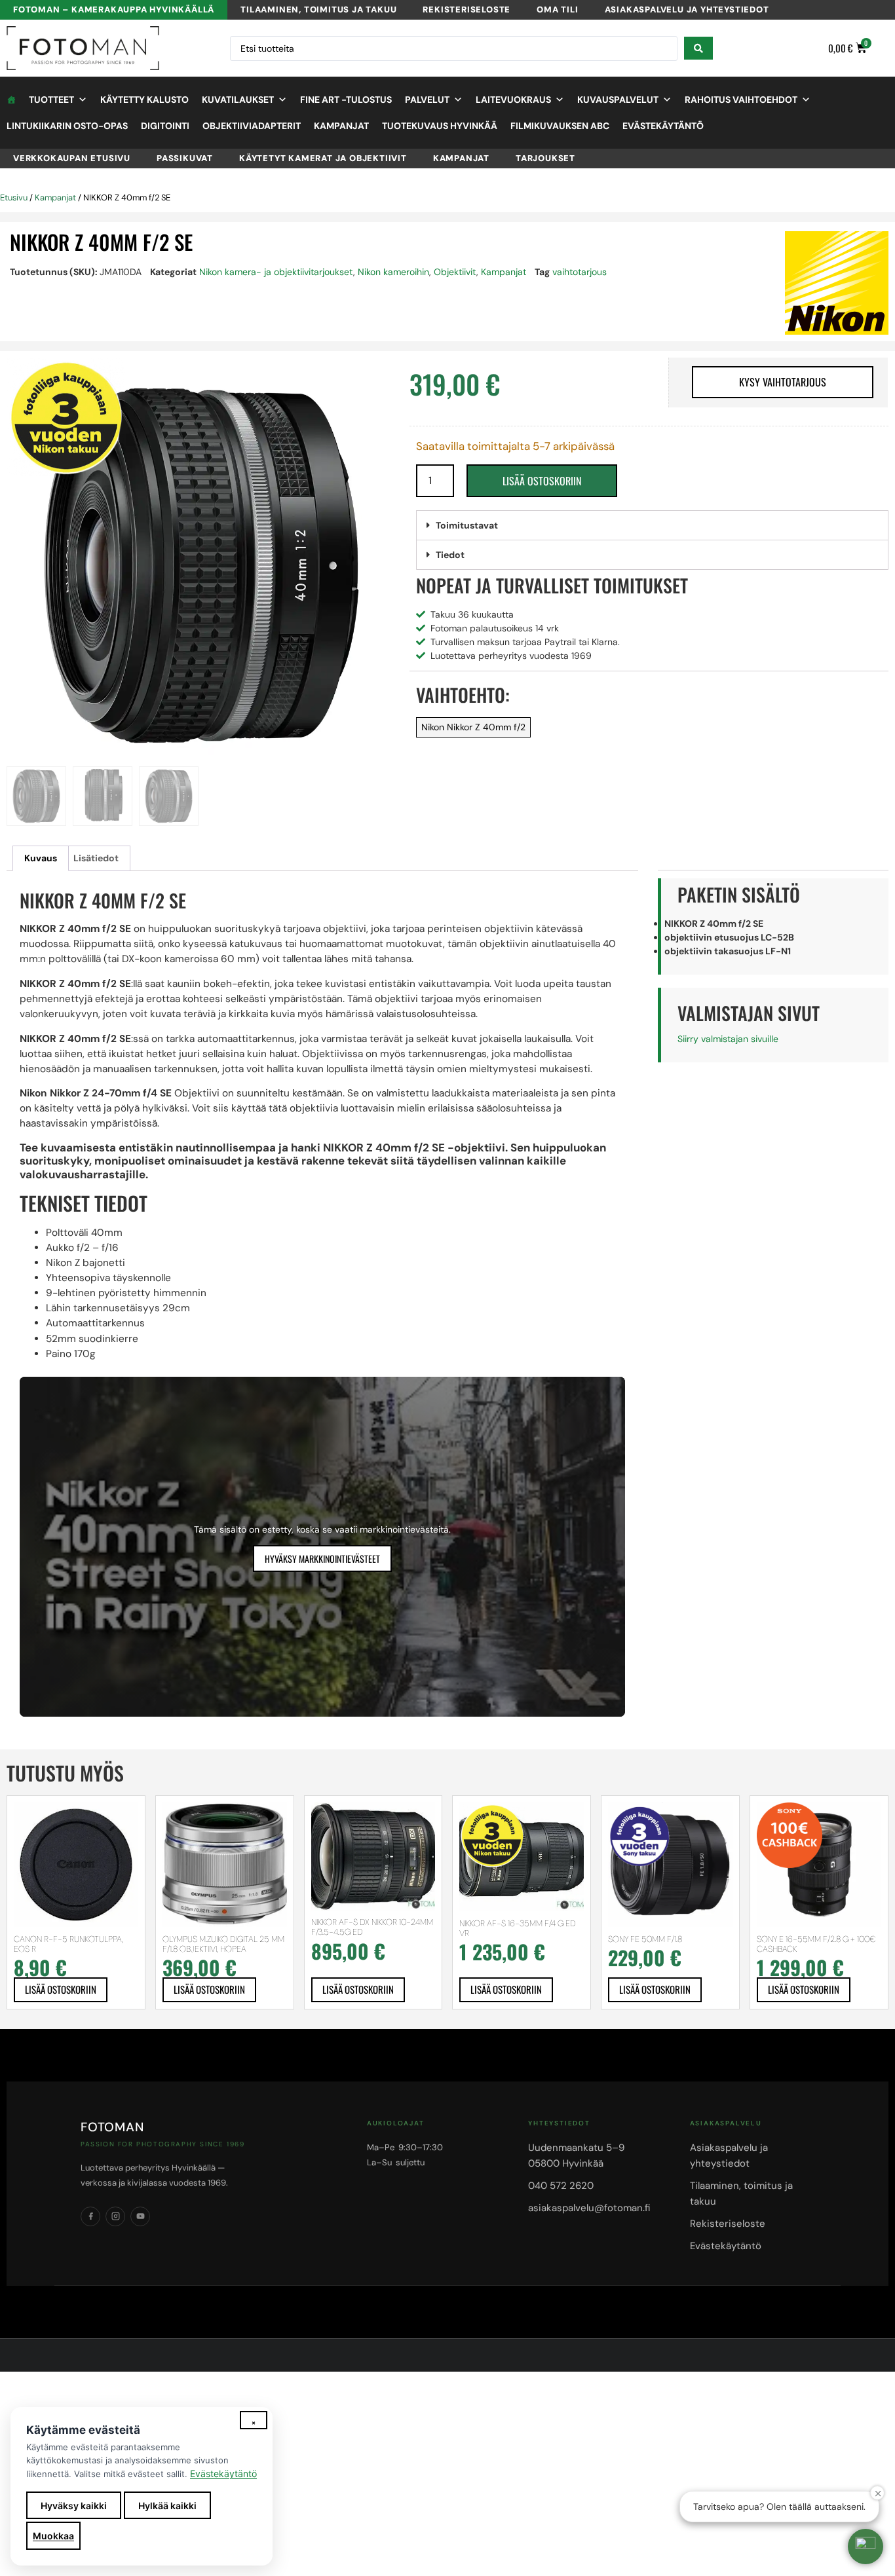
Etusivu (14, 197)
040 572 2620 (561, 2186)
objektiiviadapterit (252, 126)
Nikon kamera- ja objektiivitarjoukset (276, 272)
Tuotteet (51, 100)
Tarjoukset (545, 158)
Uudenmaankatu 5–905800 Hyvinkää (576, 2156)
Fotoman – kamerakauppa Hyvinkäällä (114, 9)
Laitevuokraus (513, 100)
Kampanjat (341, 126)
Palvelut (427, 100)
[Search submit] (698, 48)
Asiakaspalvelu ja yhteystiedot (687, 9)
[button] (652, 526)
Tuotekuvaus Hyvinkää (440, 126)
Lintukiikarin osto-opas (67, 126)
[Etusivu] (11, 100)
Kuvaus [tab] (41, 858)
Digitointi (165, 126)
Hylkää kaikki (167, 2506)
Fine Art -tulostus (346, 100)
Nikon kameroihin (393, 272)
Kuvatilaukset (238, 100)
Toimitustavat (467, 525)
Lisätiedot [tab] (96, 858)
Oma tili (557, 9)
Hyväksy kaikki (74, 2506)
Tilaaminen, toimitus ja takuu (318, 9)
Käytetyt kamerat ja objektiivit (323, 158)
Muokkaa (53, 2536)
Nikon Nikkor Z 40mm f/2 (473, 727)
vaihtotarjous (580, 272)
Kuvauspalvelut (618, 100)
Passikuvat (185, 158)
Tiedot (450, 555)
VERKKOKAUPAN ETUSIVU (72, 158)
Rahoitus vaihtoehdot (741, 100)
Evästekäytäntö (663, 126)
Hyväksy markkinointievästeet (322, 1559)
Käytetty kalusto (144, 100)
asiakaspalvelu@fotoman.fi (589, 2208)
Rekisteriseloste (467, 9)
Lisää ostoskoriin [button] (61, 1989)
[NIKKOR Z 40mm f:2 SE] (201, 566)
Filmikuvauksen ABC (560, 126)
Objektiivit (455, 272)
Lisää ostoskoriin (542, 481)
